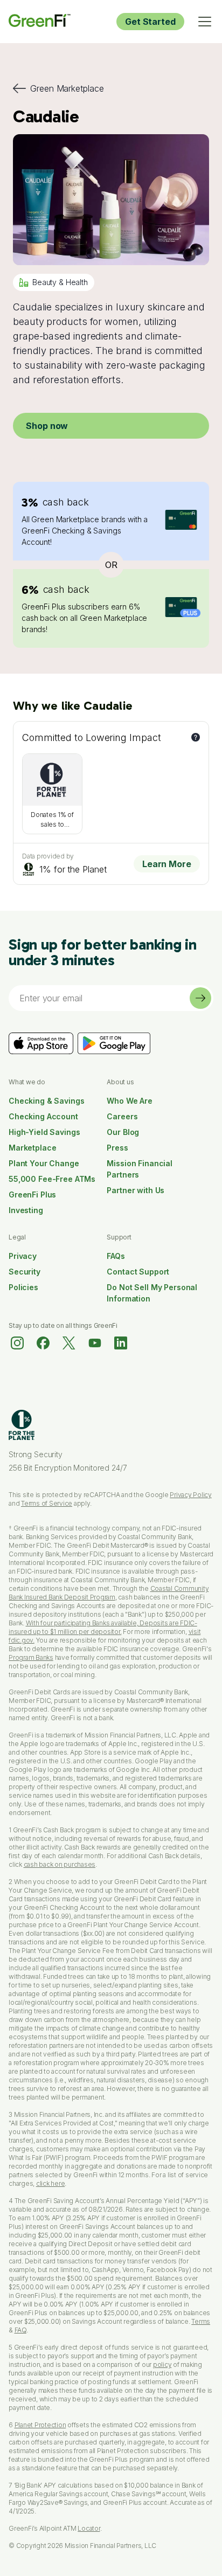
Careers (122, 1116)
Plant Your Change (44, 1163)
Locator (89, 2528)
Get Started (150, 22)
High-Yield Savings (44, 1132)
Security (25, 1272)
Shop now (47, 426)
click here (51, 2183)
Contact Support (138, 1272)
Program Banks (31, 1657)
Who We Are (130, 1101)
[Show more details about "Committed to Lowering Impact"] (196, 737)
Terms (201, 2321)
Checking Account (43, 1116)
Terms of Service (47, 1503)
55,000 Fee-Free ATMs (52, 1179)
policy (162, 2364)
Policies (23, 1287)
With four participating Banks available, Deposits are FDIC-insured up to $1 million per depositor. (103, 1627)
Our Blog (123, 1132)
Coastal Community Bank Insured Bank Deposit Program (109, 1593)
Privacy (23, 1256)
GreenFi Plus (32, 1194)
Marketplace (32, 1148)
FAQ (20, 2330)
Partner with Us (136, 1190)
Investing (26, 1210)
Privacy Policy (191, 1495)
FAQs (116, 1256)
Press (117, 1148)
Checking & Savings (46, 1101)
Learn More (167, 864)
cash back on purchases (60, 1864)
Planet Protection (40, 2425)
